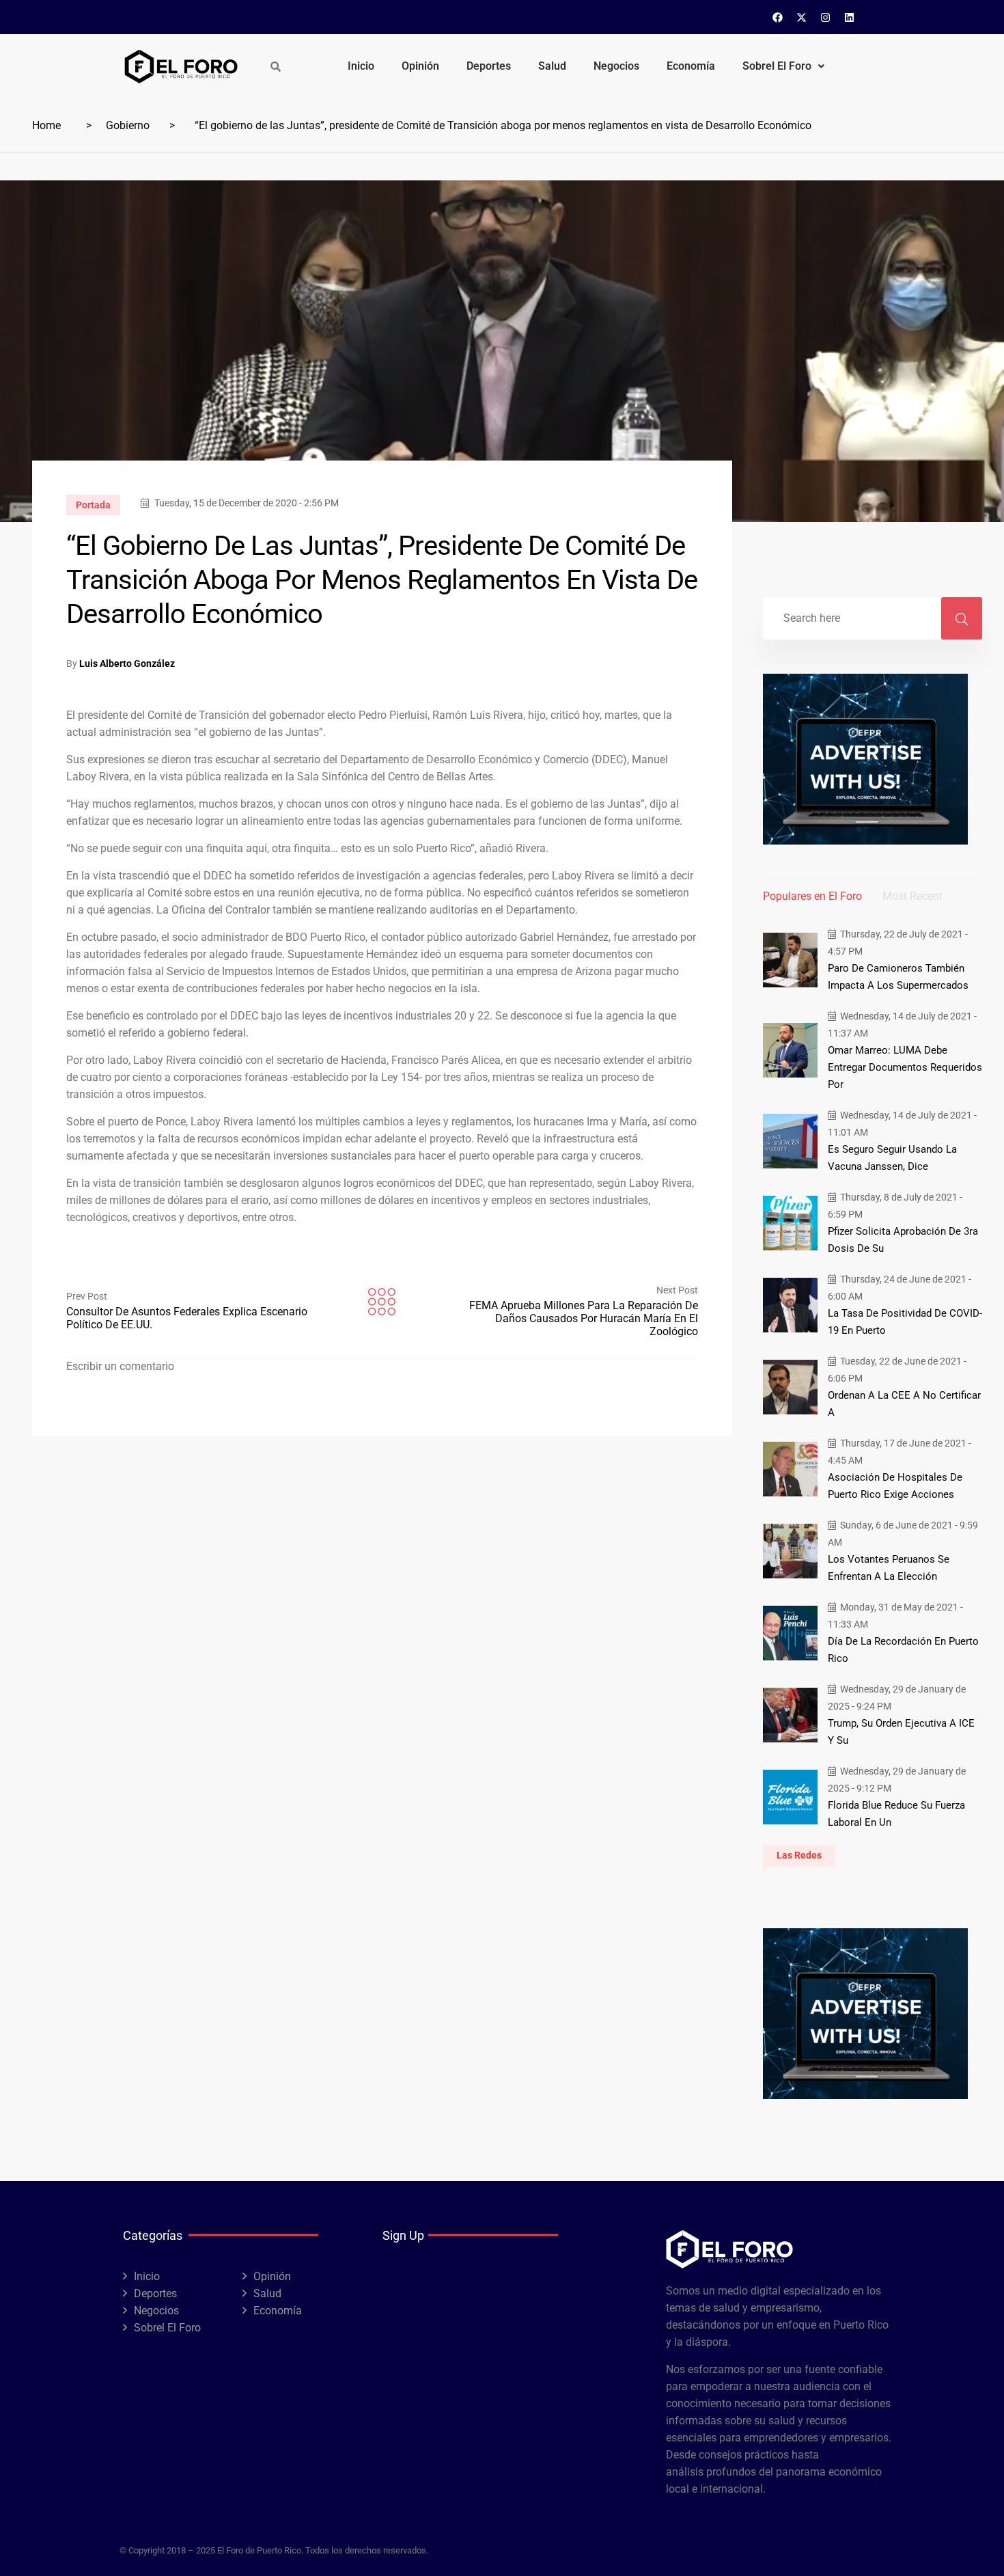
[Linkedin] (850, 17)
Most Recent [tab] (912, 896)
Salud (552, 66)
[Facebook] (778, 17)
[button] (783, 66)
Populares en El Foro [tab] (812, 896)
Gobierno (128, 125)
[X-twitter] (802, 17)
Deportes (489, 66)
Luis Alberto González (127, 663)
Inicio (361, 66)
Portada (93, 505)
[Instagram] (826, 17)
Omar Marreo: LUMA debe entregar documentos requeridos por (905, 1067)
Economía (691, 66)
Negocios (616, 66)
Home (46, 125)
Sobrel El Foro (777, 66)
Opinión (420, 66)
